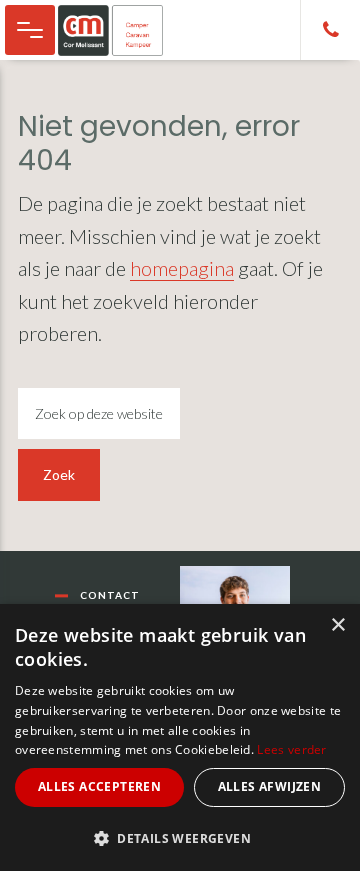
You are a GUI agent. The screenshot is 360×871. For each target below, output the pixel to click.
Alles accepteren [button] (99, 786)
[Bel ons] (330, 30)
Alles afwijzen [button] (270, 786)
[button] (180, 838)
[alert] (180, 737)
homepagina (182, 268)
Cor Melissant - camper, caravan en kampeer (120, 30)
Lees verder (291, 749)
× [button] (337, 625)
